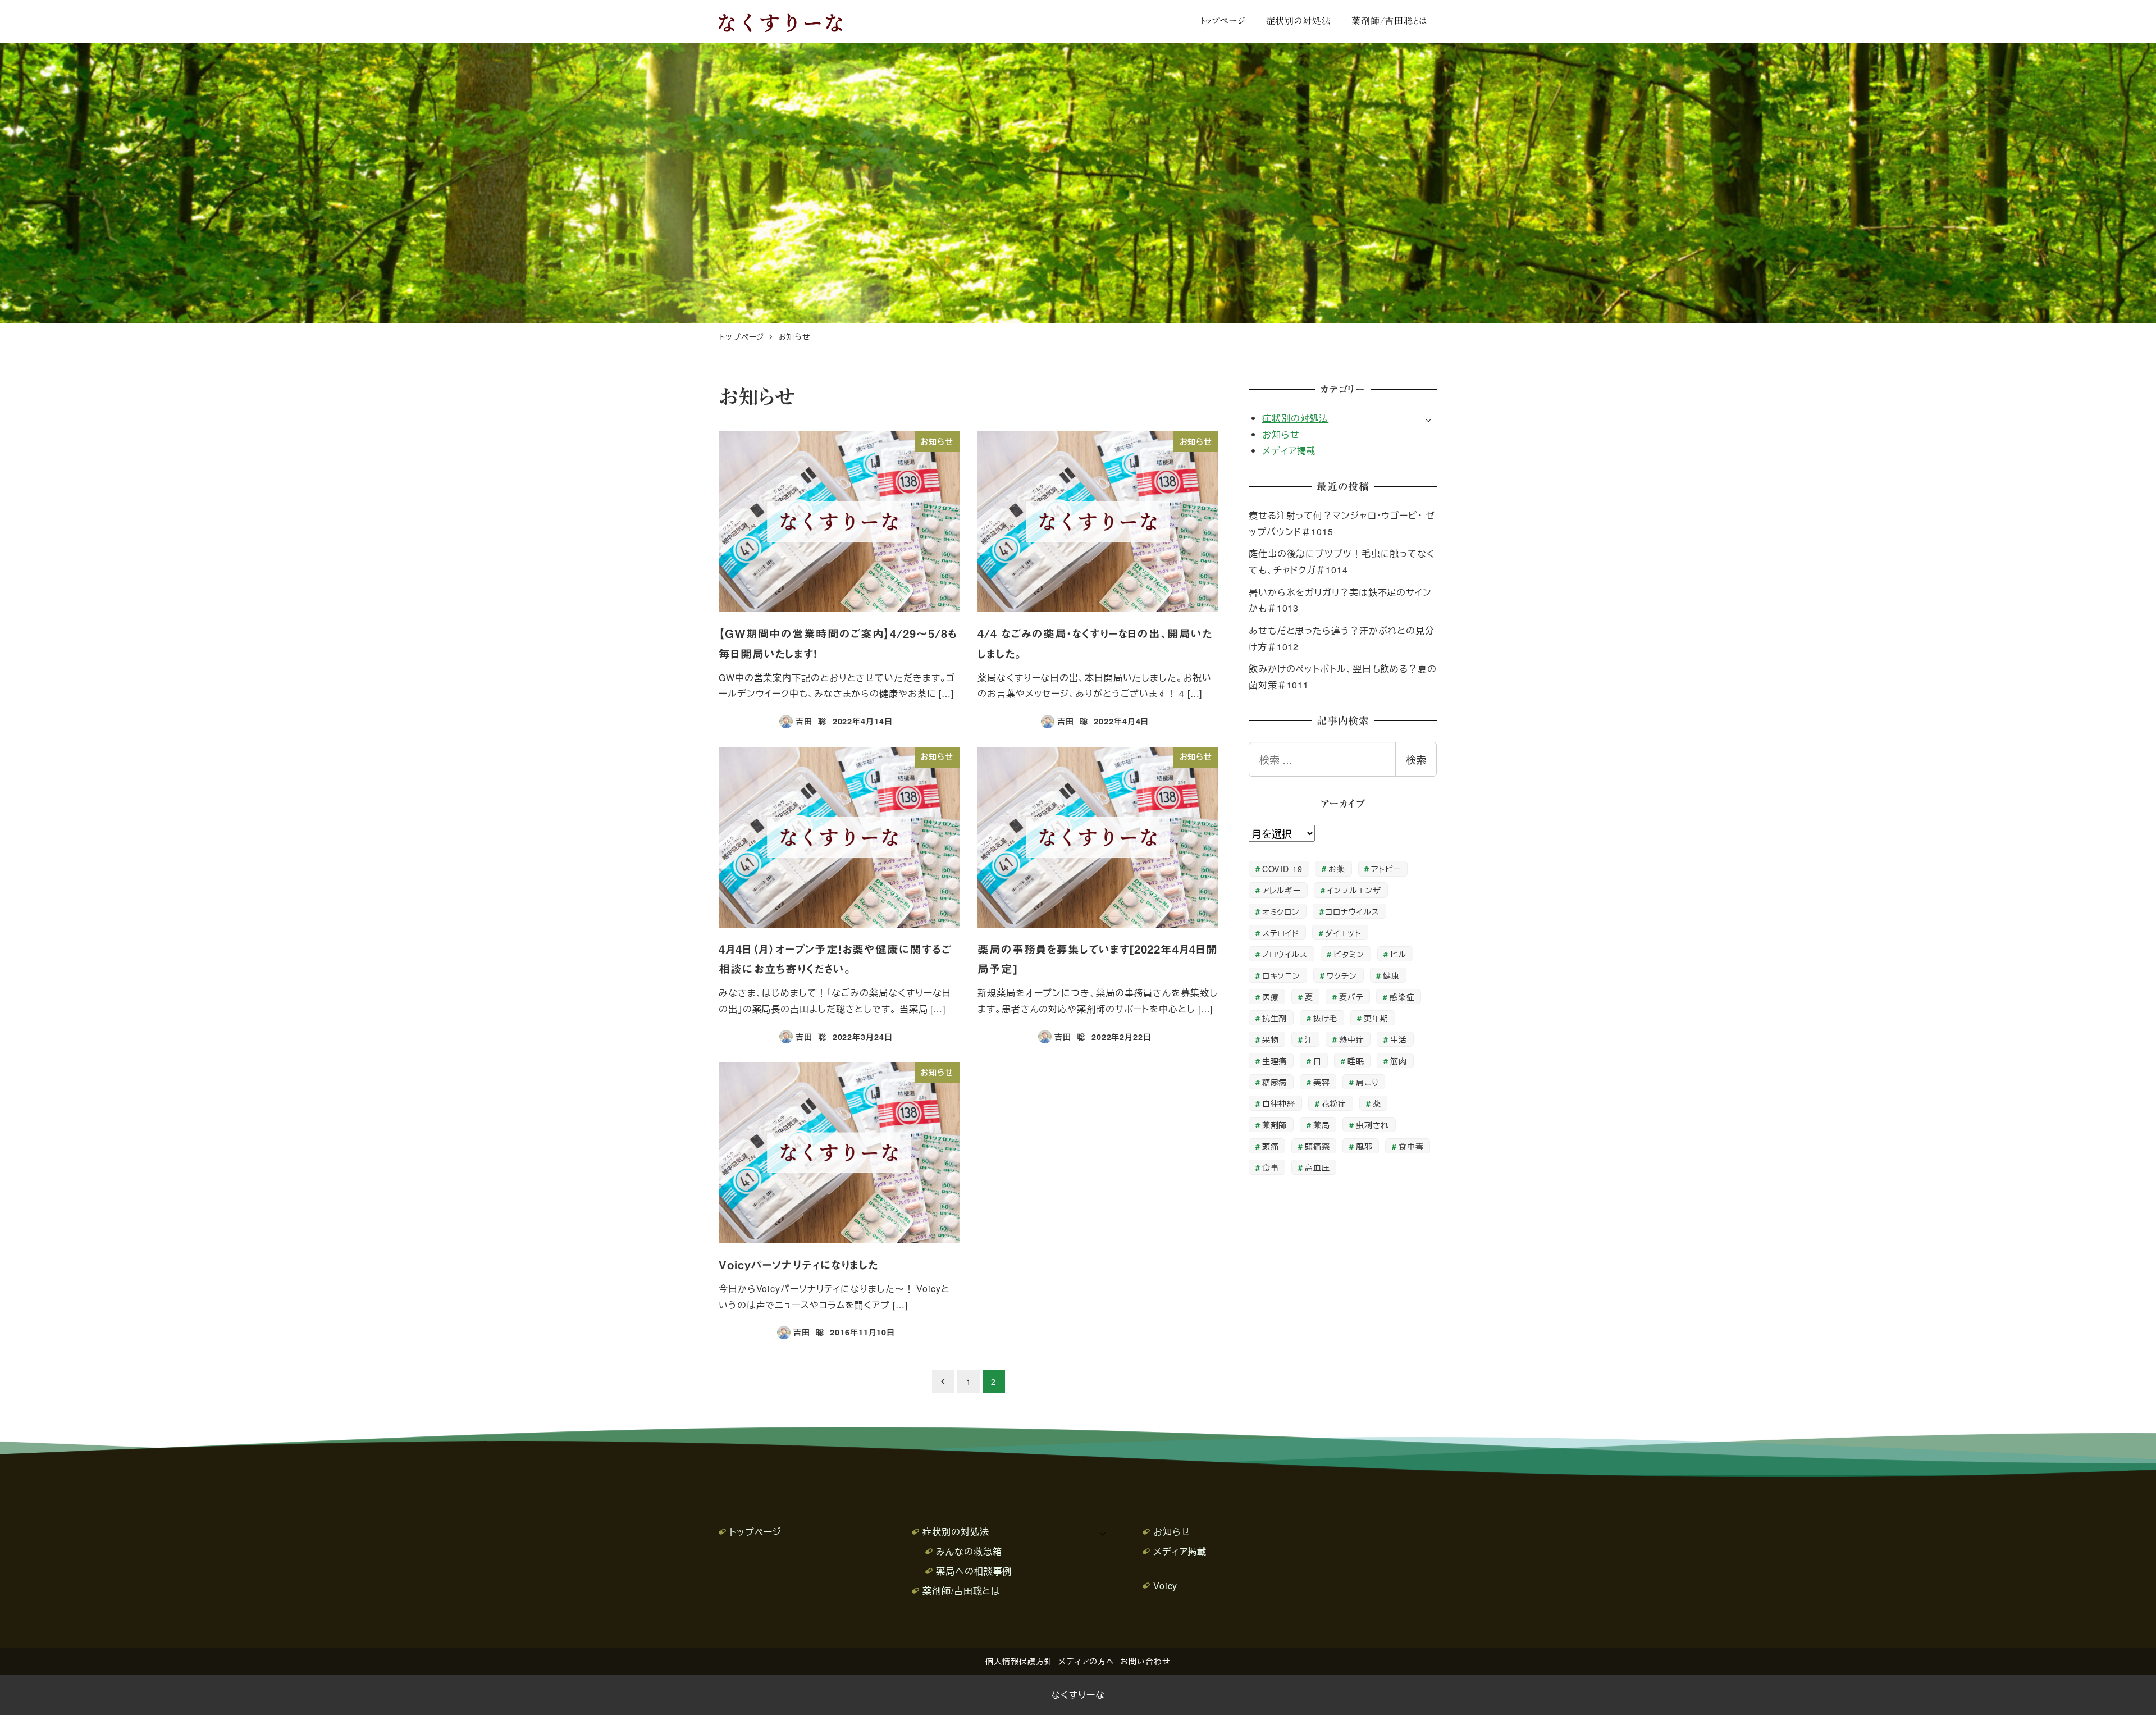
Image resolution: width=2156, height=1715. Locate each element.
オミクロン (1281, 911)
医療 (1271, 996)
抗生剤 (1275, 1018)
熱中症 (1352, 1039)
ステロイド (1281, 932)
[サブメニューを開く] (1428, 419)
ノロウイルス (1285, 954)
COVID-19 (1282, 868)
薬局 (1322, 1125)
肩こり (1367, 1082)
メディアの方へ (1086, 1661)
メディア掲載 (1289, 451)
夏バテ (1351, 996)
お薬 (1337, 868)
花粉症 (1334, 1103)
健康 (1391, 975)
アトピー (1386, 868)
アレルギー (1282, 890)
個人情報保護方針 (1019, 1661)
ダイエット (1343, 932)
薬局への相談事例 (974, 1571)
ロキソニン (1282, 975)
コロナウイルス (1352, 911)
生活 (1399, 1039)
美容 (1322, 1082)
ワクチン (1342, 975)
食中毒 (1411, 1146)
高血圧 (1317, 1167)
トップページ (755, 1532)
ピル (1398, 954)
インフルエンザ (1354, 890)
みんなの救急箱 (969, 1551)
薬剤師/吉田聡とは (961, 1591)
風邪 (1364, 1146)
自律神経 (1279, 1103)
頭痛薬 (1317, 1146)
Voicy (1166, 1586)
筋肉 (1399, 1061)
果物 (1271, 1039)
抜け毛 (1326, 1018)
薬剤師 (1275, 1125)
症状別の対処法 (1295, 418)
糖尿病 (1275, 1082)
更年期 (1376, 1018)
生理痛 (1275, 1061)
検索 (1416, 759)
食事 (1271, 1167)
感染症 (1402, 996)
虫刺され (1373, 1125)
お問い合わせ (1145, 1661)
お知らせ (1281, 434)
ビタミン (1349, 954)
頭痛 (1271, 1146)
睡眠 (1356, 1061)
